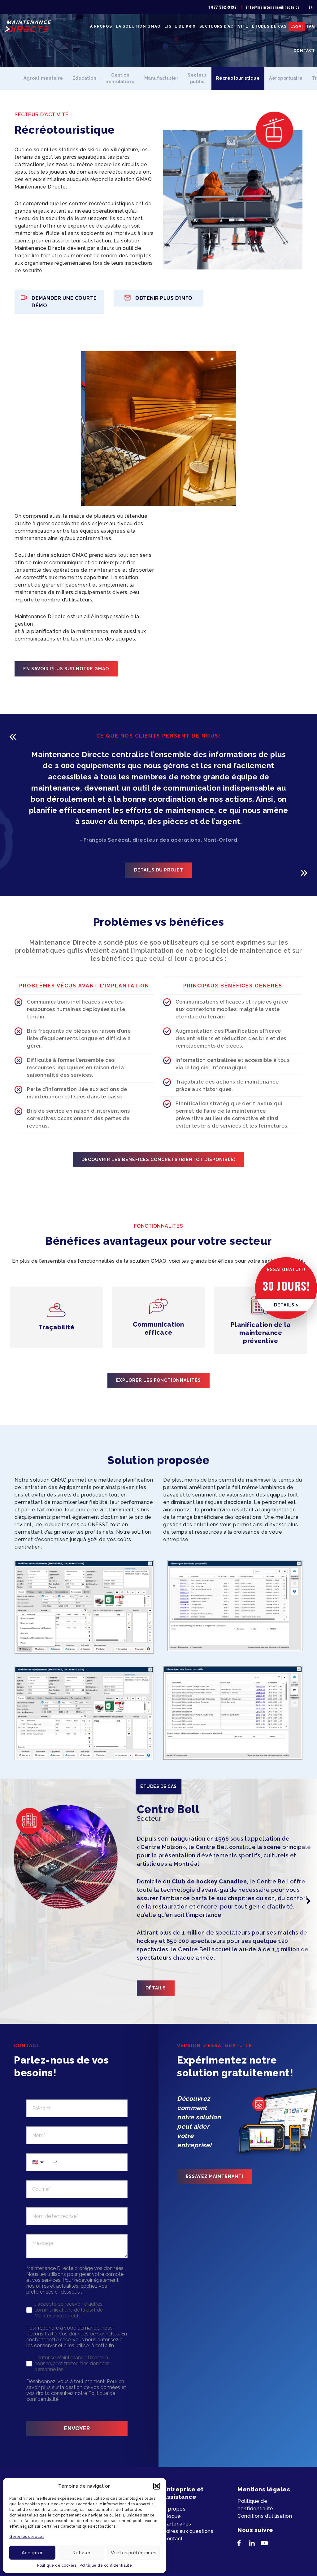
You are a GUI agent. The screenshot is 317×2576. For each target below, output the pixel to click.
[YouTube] (267, 2544)
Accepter (32, 2553)
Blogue (172, 2516)
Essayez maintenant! (215, 2176)
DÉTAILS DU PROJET (159, 870)
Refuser (81, 2553)
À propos (101, 26)
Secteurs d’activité (224, 26)
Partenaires (177, 2524)
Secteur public (197, 78)
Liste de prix (180, 26)
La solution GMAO (138, 26)
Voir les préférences (134, 2553)
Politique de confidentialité (106, 2565)
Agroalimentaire (43, 78)
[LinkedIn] (255, 2544)
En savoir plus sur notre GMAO (66, 669)
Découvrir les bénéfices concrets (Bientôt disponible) (158, 1159)
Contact (304, 51)
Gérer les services (27, 2537)
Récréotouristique (238, 78)
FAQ (311, 26)
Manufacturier (161, 78)
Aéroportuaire (286, 78)
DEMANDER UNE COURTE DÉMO (64, 302)
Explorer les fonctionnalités (158, 1380)
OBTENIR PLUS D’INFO (164, 298)
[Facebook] (243, 2544)
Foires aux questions (188, 2531)
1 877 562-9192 (222, 7)
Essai (297, 26)
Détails (156, 1988)
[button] (157, 2486)
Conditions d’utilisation (265, 2516)
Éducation (85, 78)
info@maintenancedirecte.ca (273, 7)
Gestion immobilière (120, 78)
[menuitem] (311, 7)
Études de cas (269, 26)
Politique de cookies (57, 2565)
